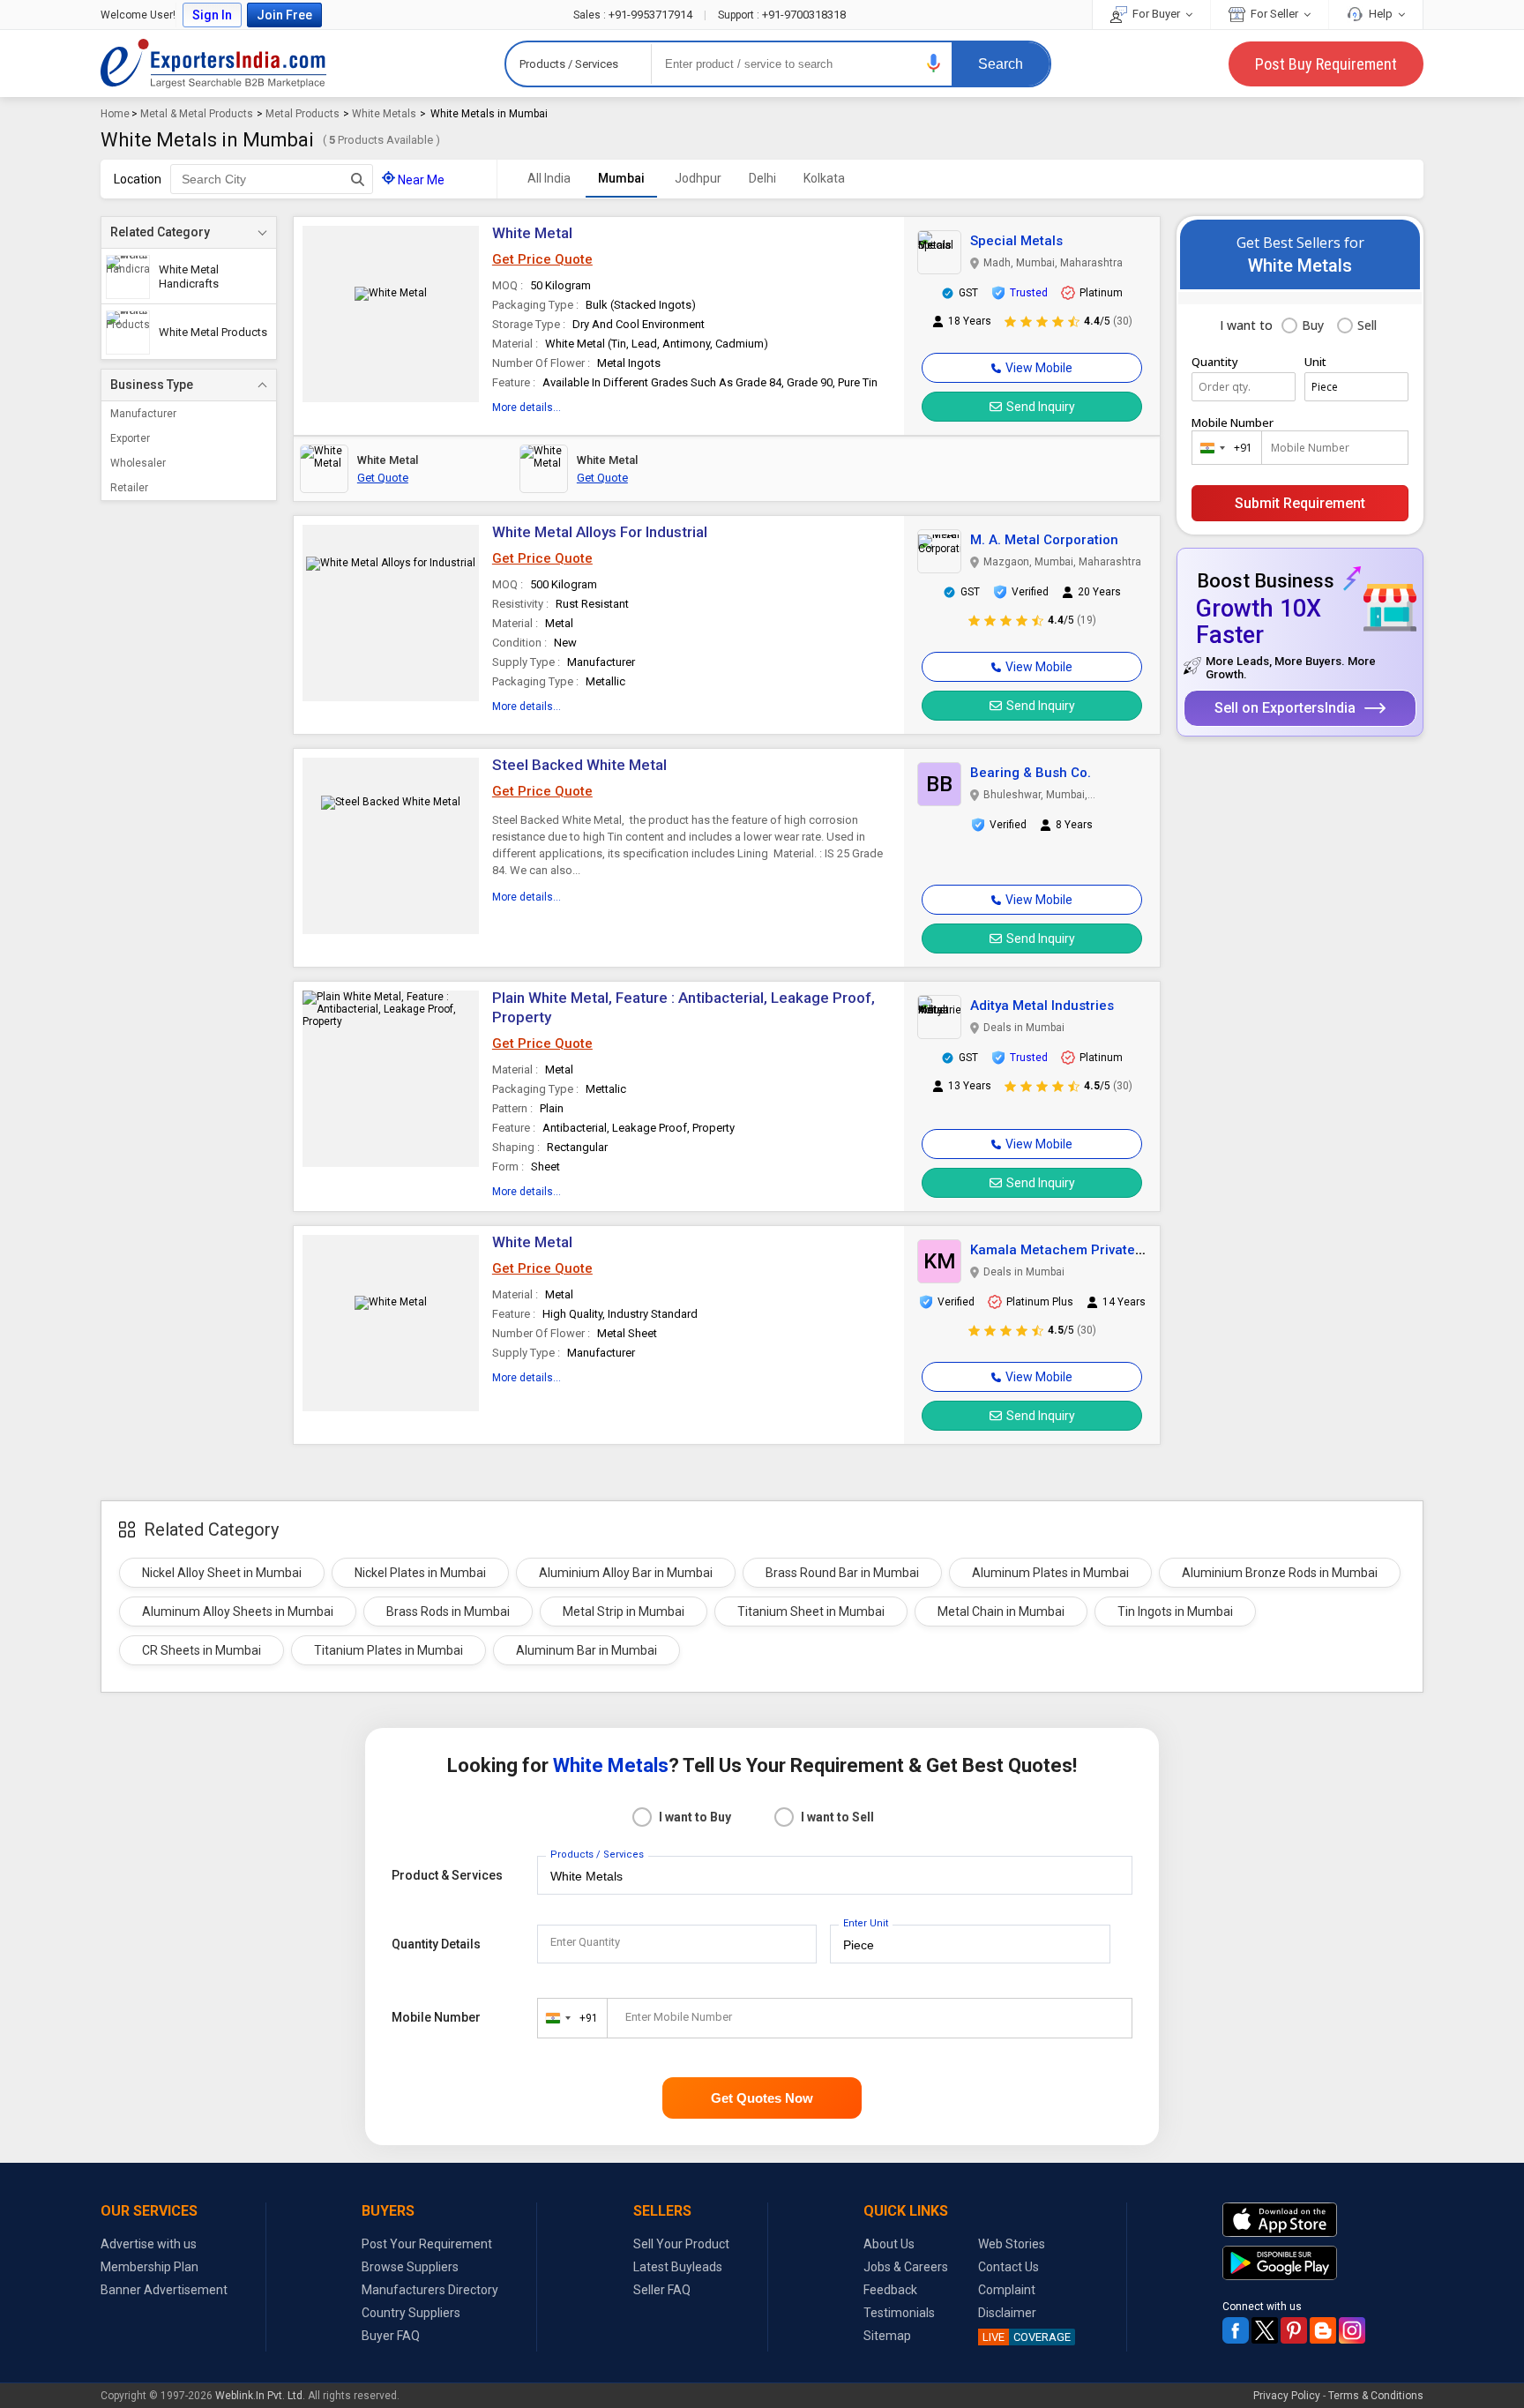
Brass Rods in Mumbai (448, 1612)
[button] (934, 63)
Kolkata (824, 178)
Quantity (1215, 362)
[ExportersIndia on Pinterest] (1294, 2330)
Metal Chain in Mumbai (1001, 1612)
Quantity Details (436, 1944)
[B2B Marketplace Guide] (1323, 2330)
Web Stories (1012, 2244)
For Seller (1274, 14)
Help (1381, 14)
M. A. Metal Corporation (1044, 540)
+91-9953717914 (634, 15)
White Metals (384, 114)
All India (549, 178)
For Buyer (1156, 14)
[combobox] (1223, 448)
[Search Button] (358, 179)
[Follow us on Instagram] (1352, 2330)
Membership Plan (149, 2267)
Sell (1367, 325)
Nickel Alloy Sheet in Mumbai (222, 1573)
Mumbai (621, 178)
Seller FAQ (662, 2290)
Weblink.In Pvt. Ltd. (260, 2396)
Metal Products (303, 114)
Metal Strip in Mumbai (624, 1612)
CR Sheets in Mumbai (202, 1650)
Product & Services (447, 1875)
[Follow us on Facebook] (1236, 2330)
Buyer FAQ (391, 2336)
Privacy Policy (1287, 2396)
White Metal (532, 233)
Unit (1315, 362)
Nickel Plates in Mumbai (420, 1573)
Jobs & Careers (906, 2267)
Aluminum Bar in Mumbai (586, 1650)
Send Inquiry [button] (1041, 407)
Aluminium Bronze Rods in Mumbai (1280, 1573)
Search (1001, 64)
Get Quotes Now (762, 2098)
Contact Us (1009, 2267)
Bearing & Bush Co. (1031, 773)
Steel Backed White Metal (579, 765)
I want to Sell (837, 1817)
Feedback (890, 2290)
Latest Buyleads (678, 2267)
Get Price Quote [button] (542, 259)
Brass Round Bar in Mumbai (842, 1573)
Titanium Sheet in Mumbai (811, 1612)
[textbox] (272, 179)
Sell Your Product (681, 2244)
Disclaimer (1007, 2313)
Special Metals (1016, 241)
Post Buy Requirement (1326, 64)
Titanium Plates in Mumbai (388, 1650)
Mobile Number (1233, 423)
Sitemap (887, 2336)
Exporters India (213, 64)
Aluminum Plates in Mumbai (1050, 1573)
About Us (889, 2244)
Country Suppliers (411, 2313)
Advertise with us (149, 2244)
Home (115, 114)
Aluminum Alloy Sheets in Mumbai (238, 1612)
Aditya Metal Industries (1042, 1006)
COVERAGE (1027, 2337)
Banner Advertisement (164, 2290)
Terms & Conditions (1376, 2396)
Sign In (212, 15)
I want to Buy (695, 1817)
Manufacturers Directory (430, 2290)
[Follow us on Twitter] (1265, 2330)
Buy (1313, 325)
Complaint (1007, 2290)
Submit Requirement (1300, 503)
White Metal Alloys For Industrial (600, 532)
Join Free (284, 15)
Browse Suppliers (410, 2267)
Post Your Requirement (427, 2244)
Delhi (762, 178)
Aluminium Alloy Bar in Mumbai (626, 1573)
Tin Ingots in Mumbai (1175, 1612)
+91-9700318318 (782, 15)
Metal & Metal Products (197, 114)
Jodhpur (698, 178)
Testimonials (899, 2313)
